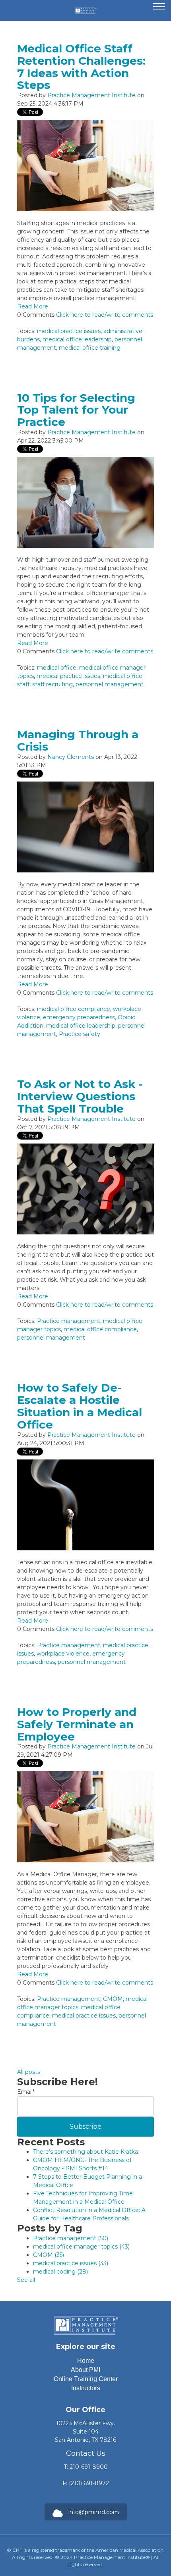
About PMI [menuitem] (85, 2370)
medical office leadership (77, 339)
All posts (29, 2072)
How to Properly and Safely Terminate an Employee (77, 1724)
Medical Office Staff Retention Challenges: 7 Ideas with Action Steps (81, 67)
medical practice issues (69, 331)
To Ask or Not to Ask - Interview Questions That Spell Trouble (80, 1096)
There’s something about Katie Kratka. (86, 2152)
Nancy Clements (71, 757)
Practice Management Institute (91, 95)
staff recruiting (52, 684)
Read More (33, 306)
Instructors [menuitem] (86, 2388)
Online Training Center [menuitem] (86, 2379)
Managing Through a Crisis (78, 740)
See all (26, 2280)
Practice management (69, 1321)
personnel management (110, 684)
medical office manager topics (81, 2247)
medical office (57, 668)
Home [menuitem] (86, 2361)
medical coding (60, 2272)
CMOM (113, 1999)
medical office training (90, 348)
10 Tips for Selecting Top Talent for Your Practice (76, 410)
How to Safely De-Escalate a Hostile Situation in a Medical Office (80, 1406)
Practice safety (80, 1034)
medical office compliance (74, 1009)
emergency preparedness (79, 1017)
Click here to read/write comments (105, 315)
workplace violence (63, 1654)
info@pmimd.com (94, 2512)
